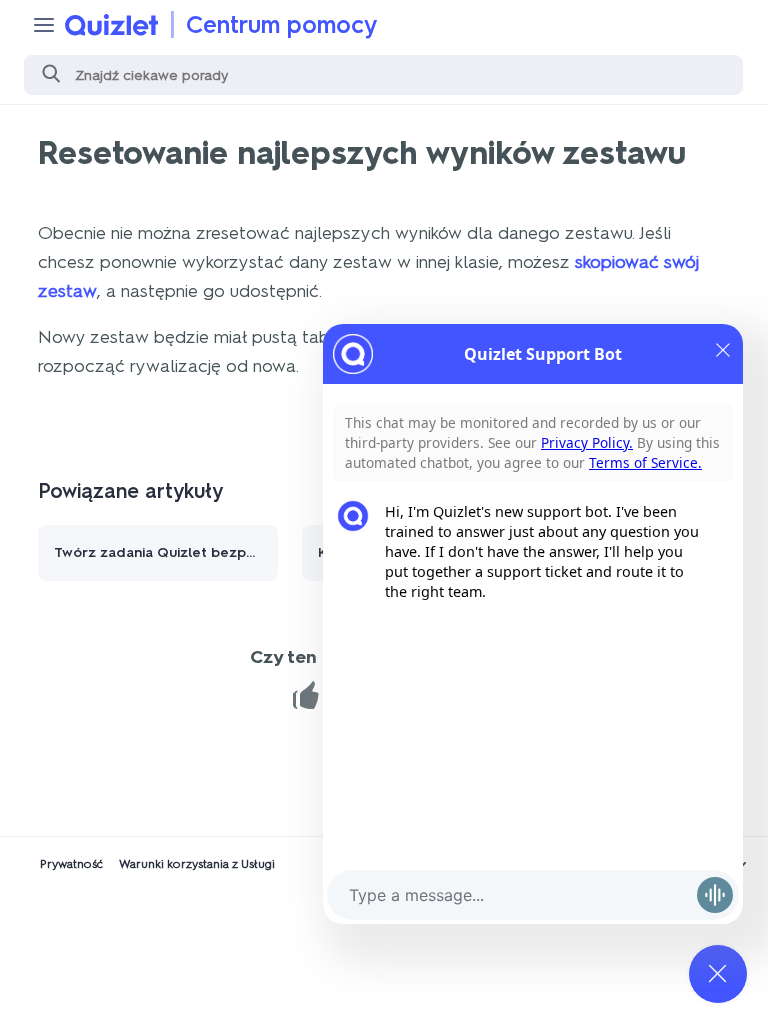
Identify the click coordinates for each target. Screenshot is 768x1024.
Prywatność (71, 864)
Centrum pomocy (282, 24)
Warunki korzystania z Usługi (197, 864)
